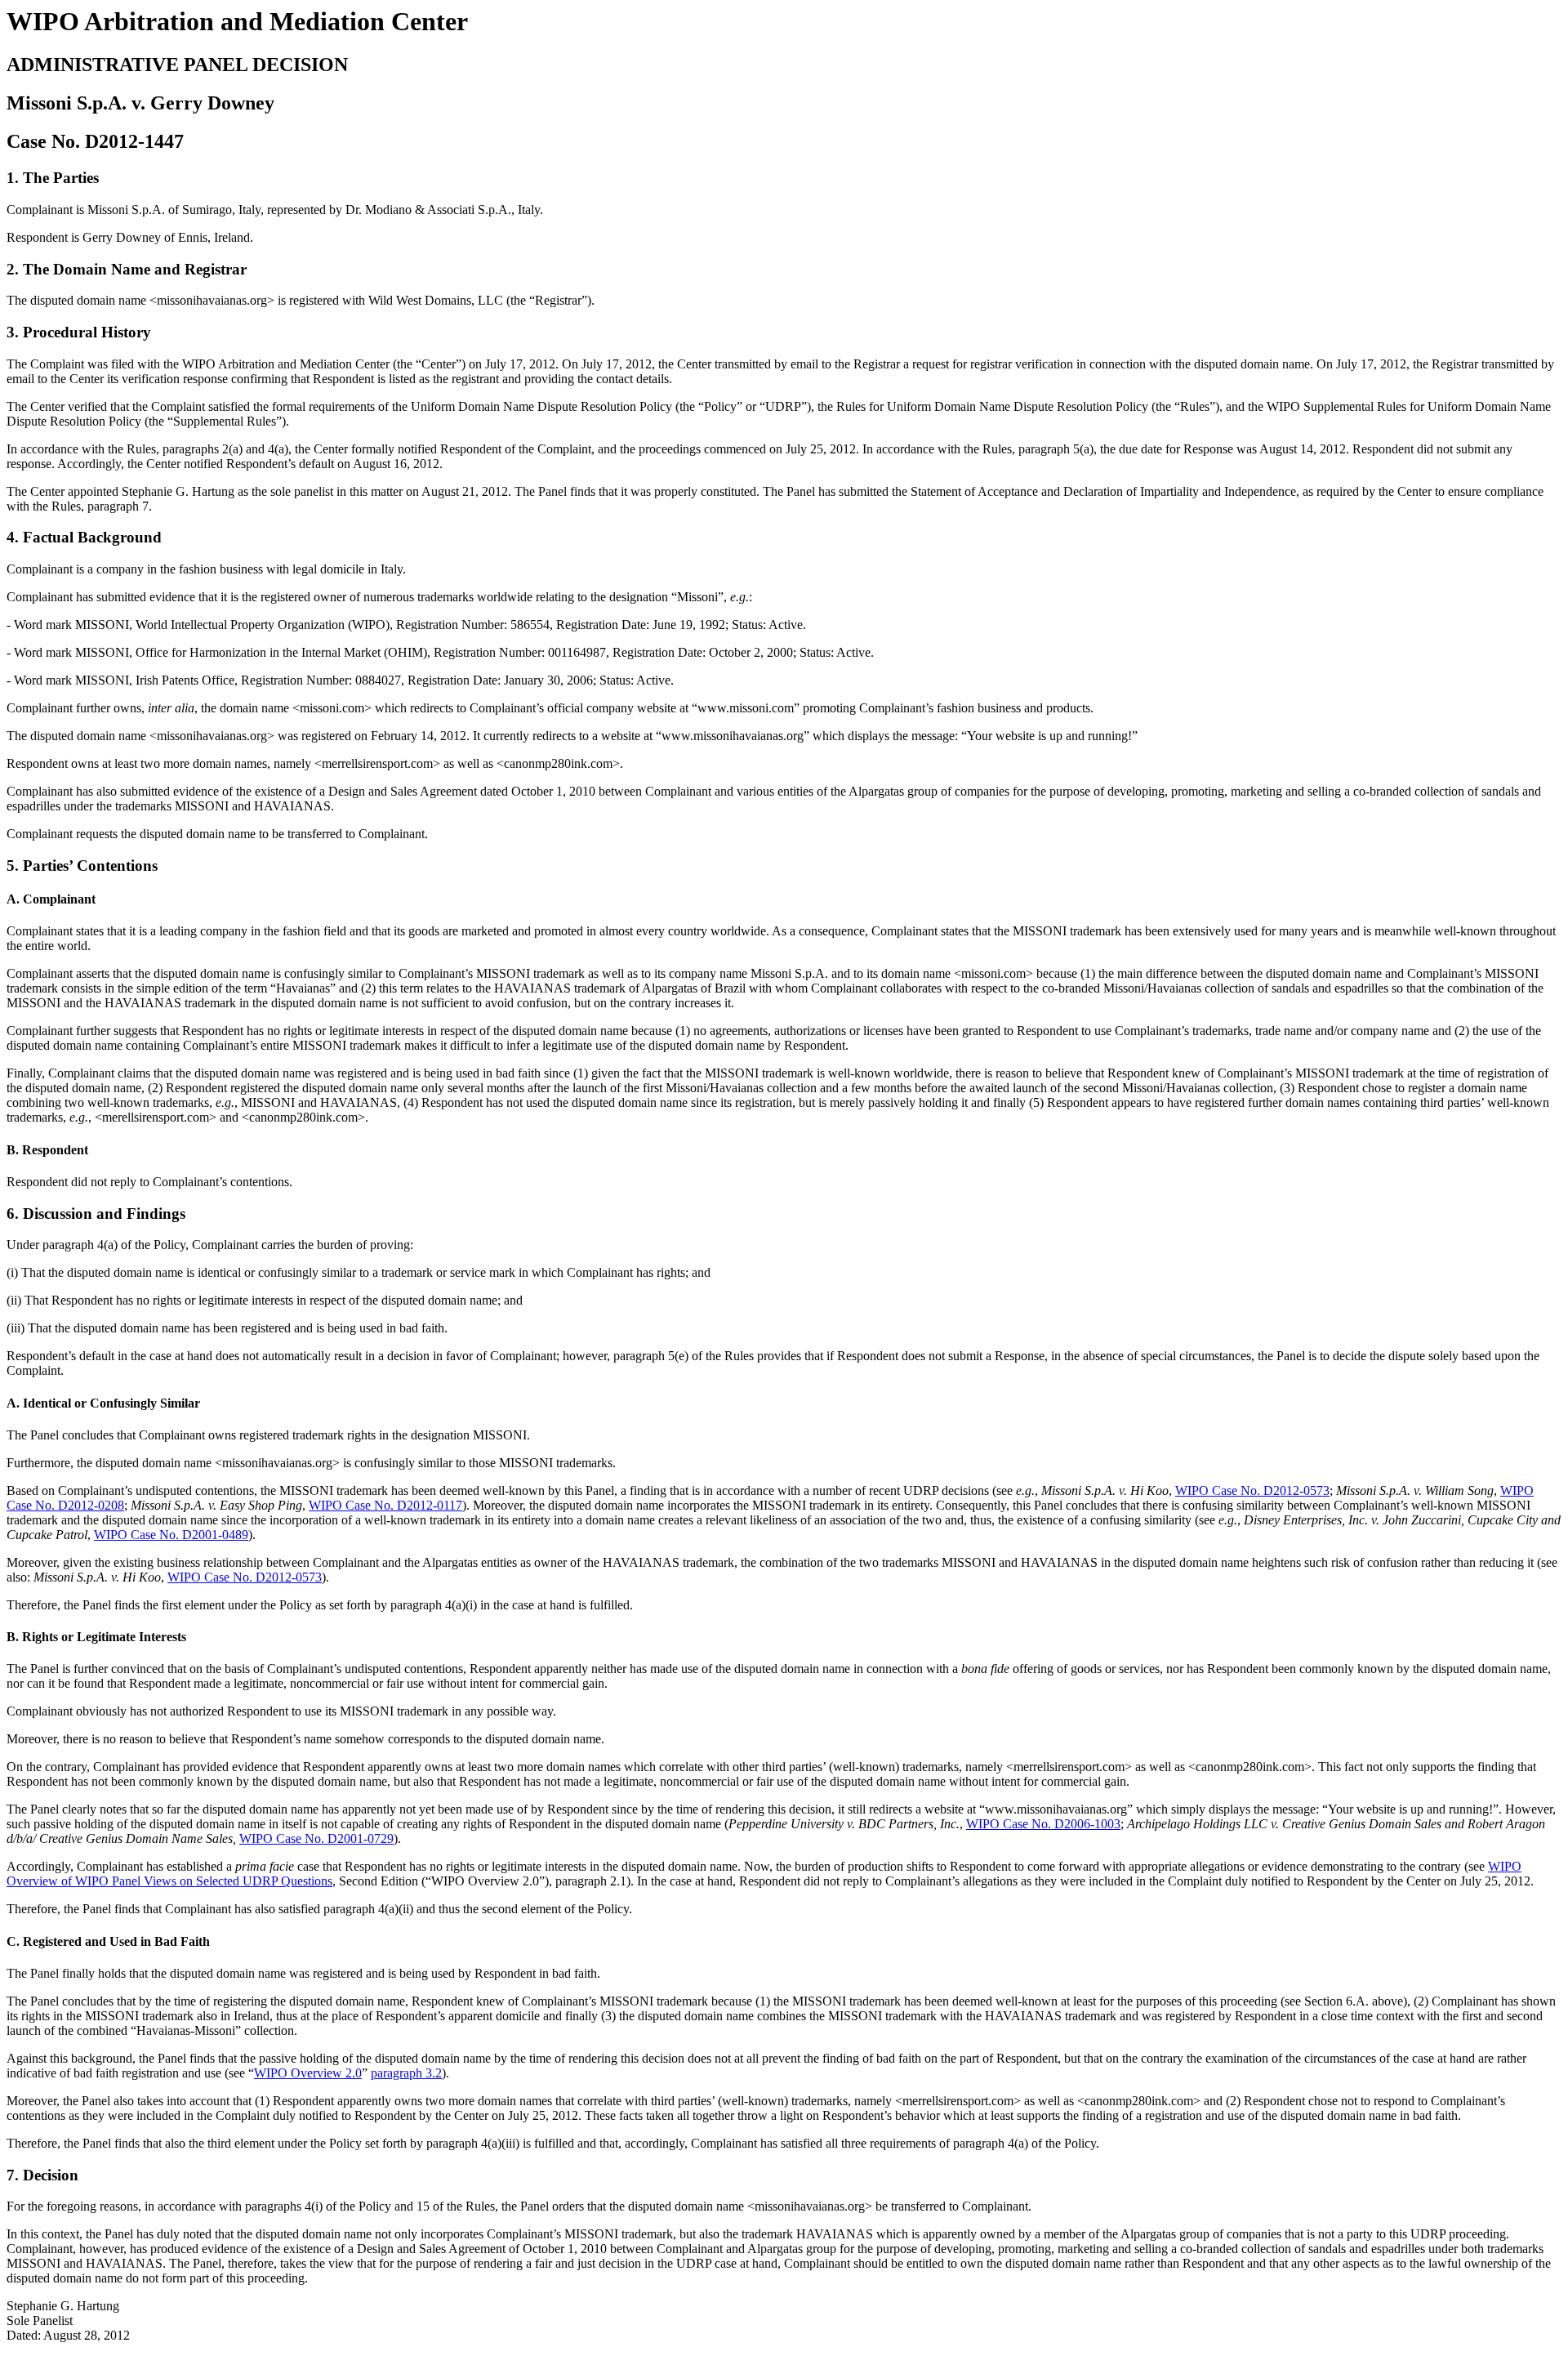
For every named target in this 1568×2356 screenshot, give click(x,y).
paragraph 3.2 (406, 2073)
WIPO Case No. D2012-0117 (385, 1505)
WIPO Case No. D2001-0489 (171, 1535)
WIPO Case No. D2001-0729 (316, 1838)
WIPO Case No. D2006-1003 (1043, 1824)
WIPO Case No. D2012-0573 (1252, 1490)
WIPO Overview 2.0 (308, 2073)
